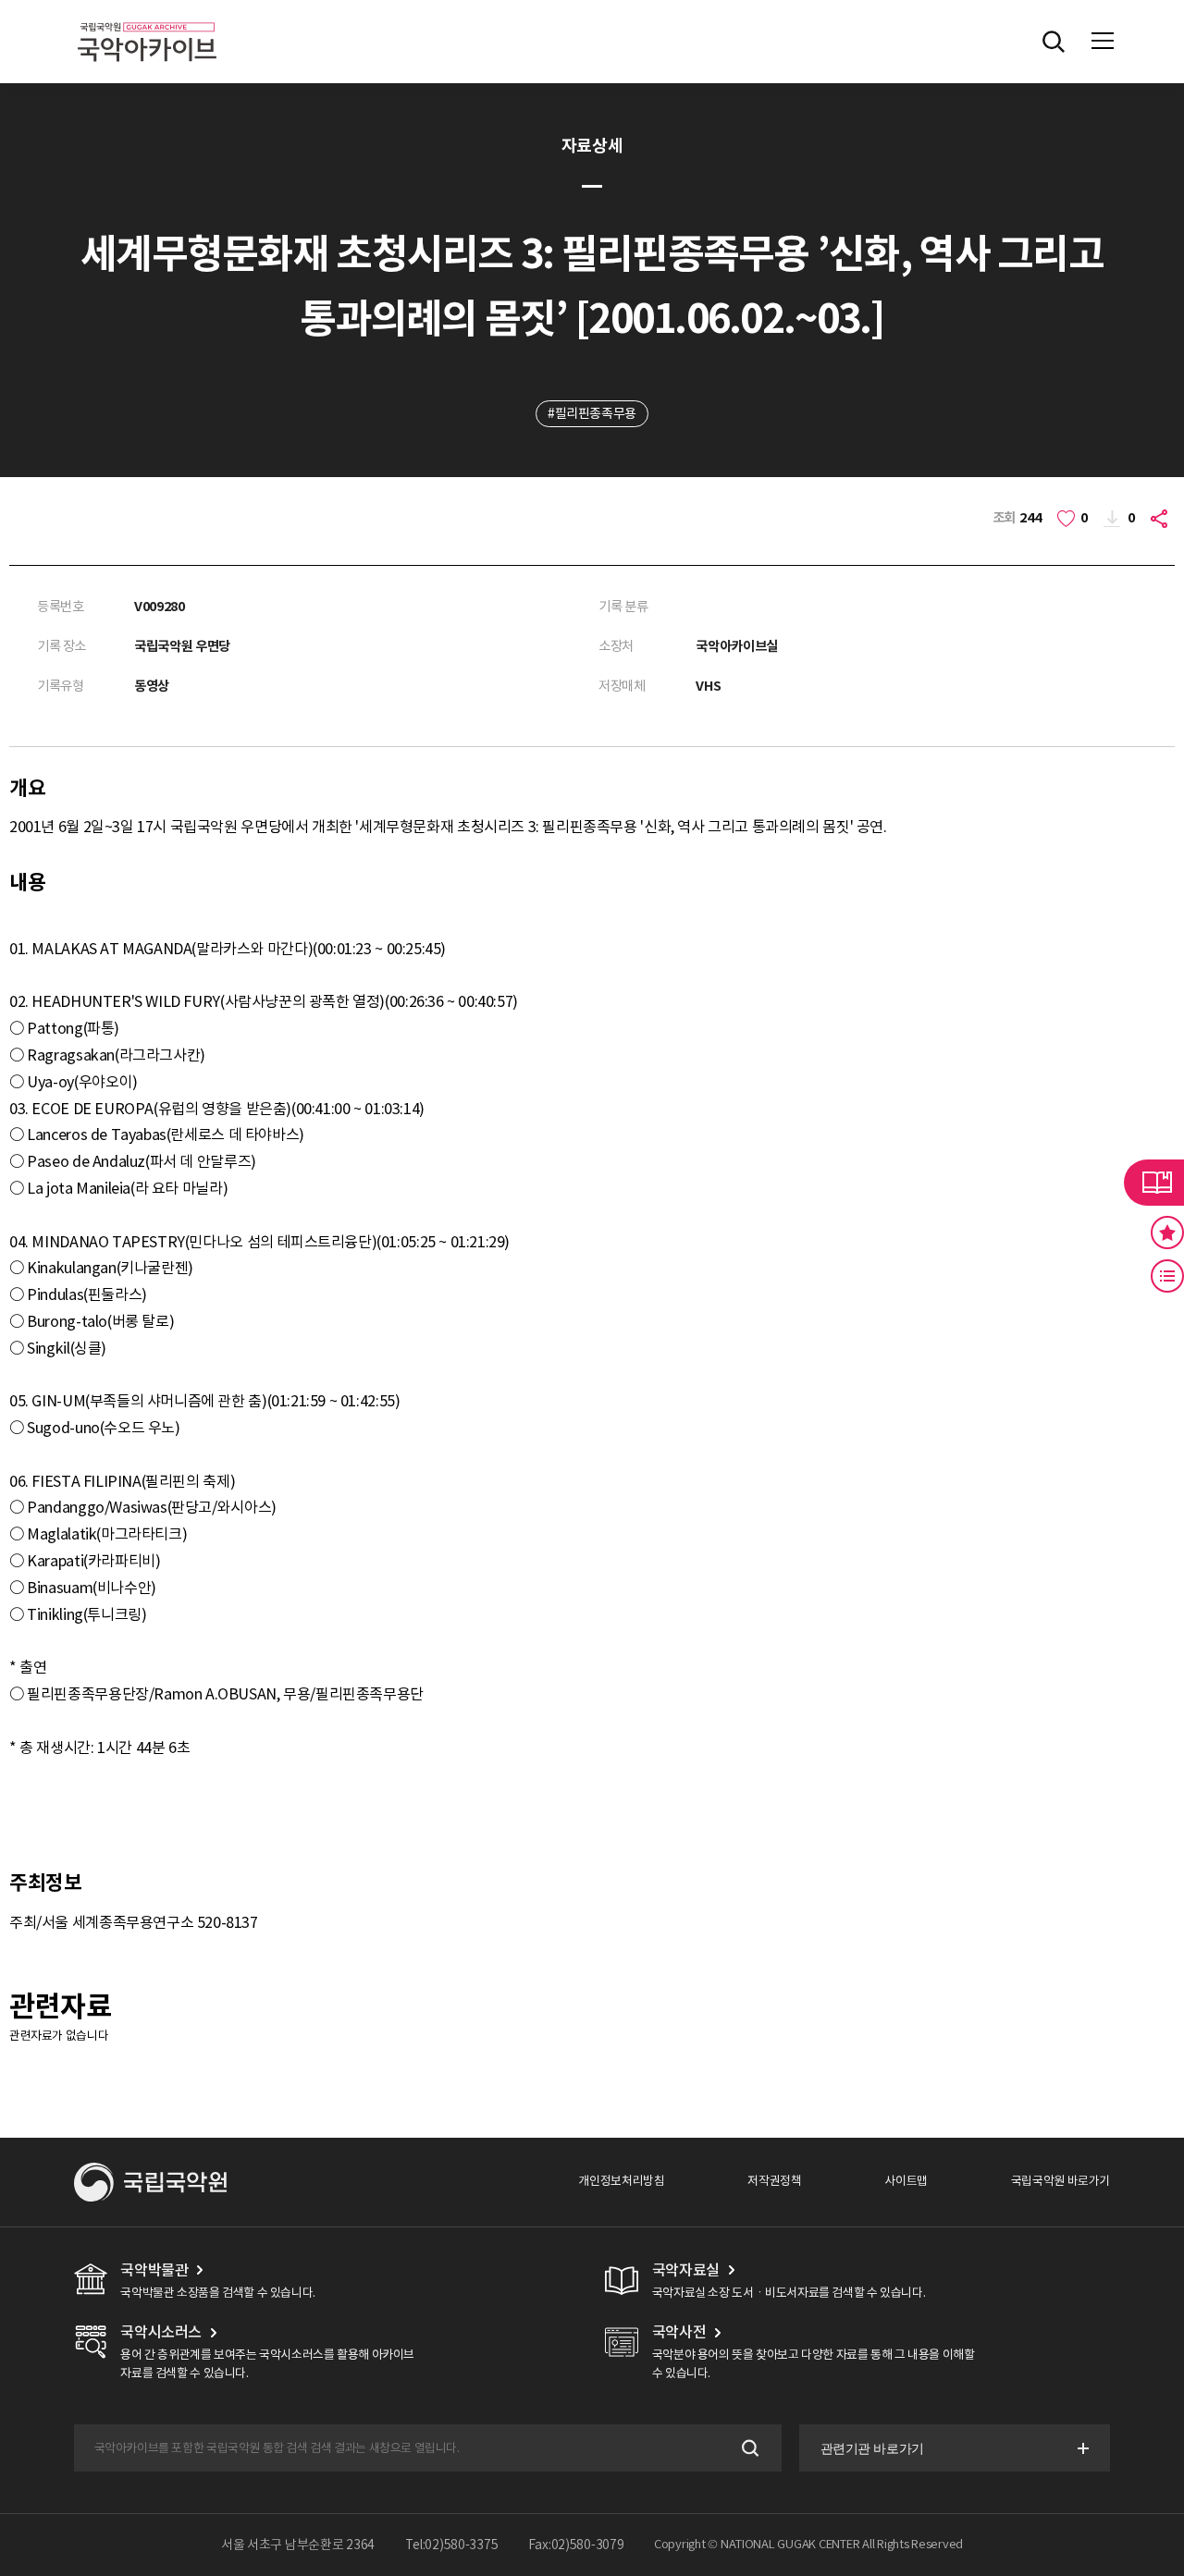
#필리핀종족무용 (592, 413)
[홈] (147, 19)
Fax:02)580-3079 (576, 2545)
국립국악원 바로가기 (1061, 2181)
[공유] (1161, 518)
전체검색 (1054, 42)
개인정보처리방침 (621, 2181)
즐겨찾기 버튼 (1167, 1233)
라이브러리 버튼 (1154, 1183)
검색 (749, 2448)
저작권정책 (774, 2181)
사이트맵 (906, 2181)
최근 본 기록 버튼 (1167, 1276)
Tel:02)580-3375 (452, 2545)
